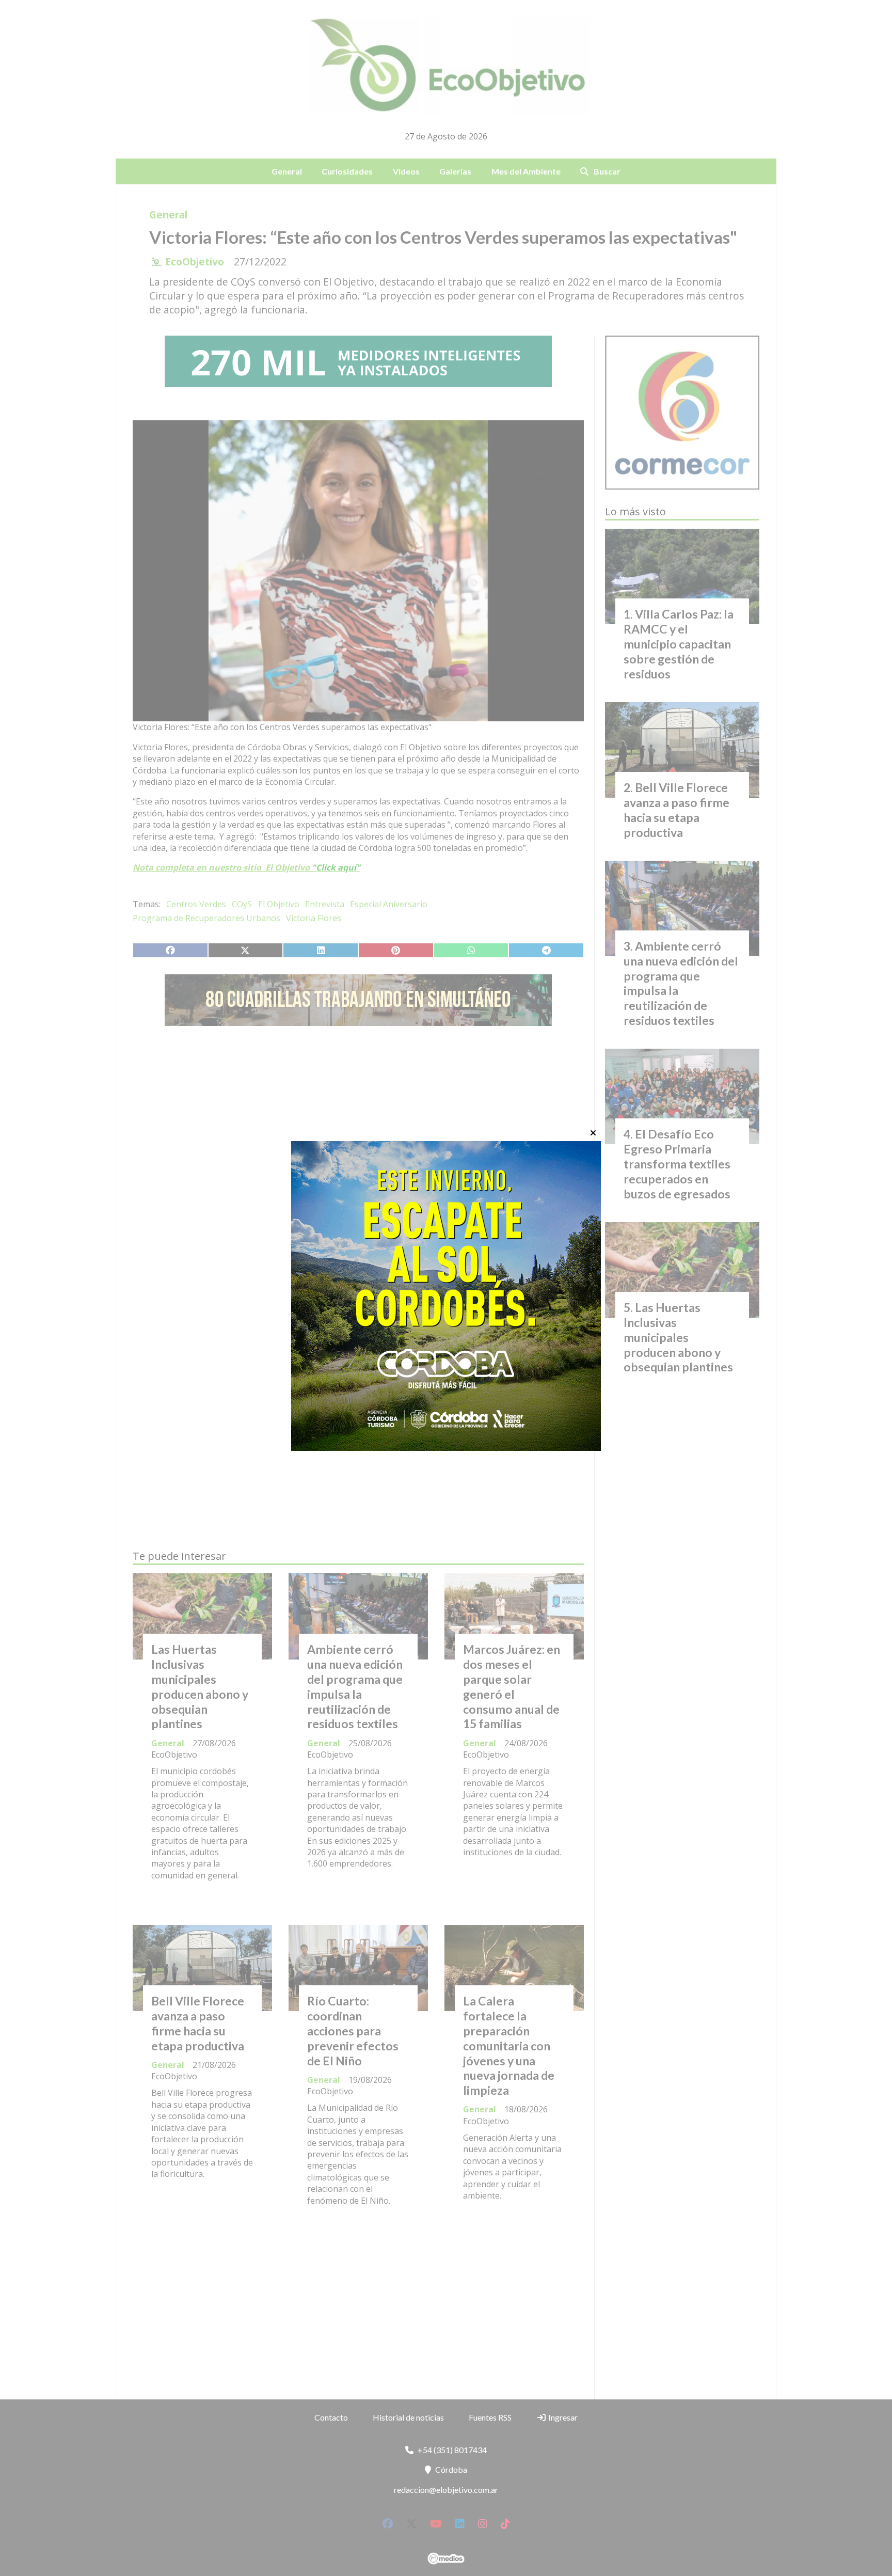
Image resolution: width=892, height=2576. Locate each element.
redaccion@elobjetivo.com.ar (446, 2490)
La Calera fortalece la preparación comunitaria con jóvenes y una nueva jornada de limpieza (509, 2045)
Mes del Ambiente (526, 171)
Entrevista (325, 904)
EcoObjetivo (195, 262)
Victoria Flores (314, 918)
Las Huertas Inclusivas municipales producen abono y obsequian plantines (200, 1686)
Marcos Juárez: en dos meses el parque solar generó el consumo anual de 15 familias (512, 1686)
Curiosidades (347, 171)
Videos (406, 171)
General (287, 171)
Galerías (455, 171)
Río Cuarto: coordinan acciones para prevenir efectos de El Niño (353, 2030)
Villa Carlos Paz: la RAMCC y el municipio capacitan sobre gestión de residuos (679, 644)
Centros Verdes (196, 904)
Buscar (607, 171)
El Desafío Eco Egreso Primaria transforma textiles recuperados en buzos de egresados (677, 1164)
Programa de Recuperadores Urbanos (206, 918)
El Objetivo (279, 904)
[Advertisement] (358, 1131)
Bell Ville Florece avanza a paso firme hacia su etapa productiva (198, 2023)
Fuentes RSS (490, 2417)
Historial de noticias (408, 2417)
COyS (242, 904)
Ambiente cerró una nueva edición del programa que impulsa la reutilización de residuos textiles (355, 1686)
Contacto (331, 2417)
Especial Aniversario (389, 904)
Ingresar (562, 2417)
